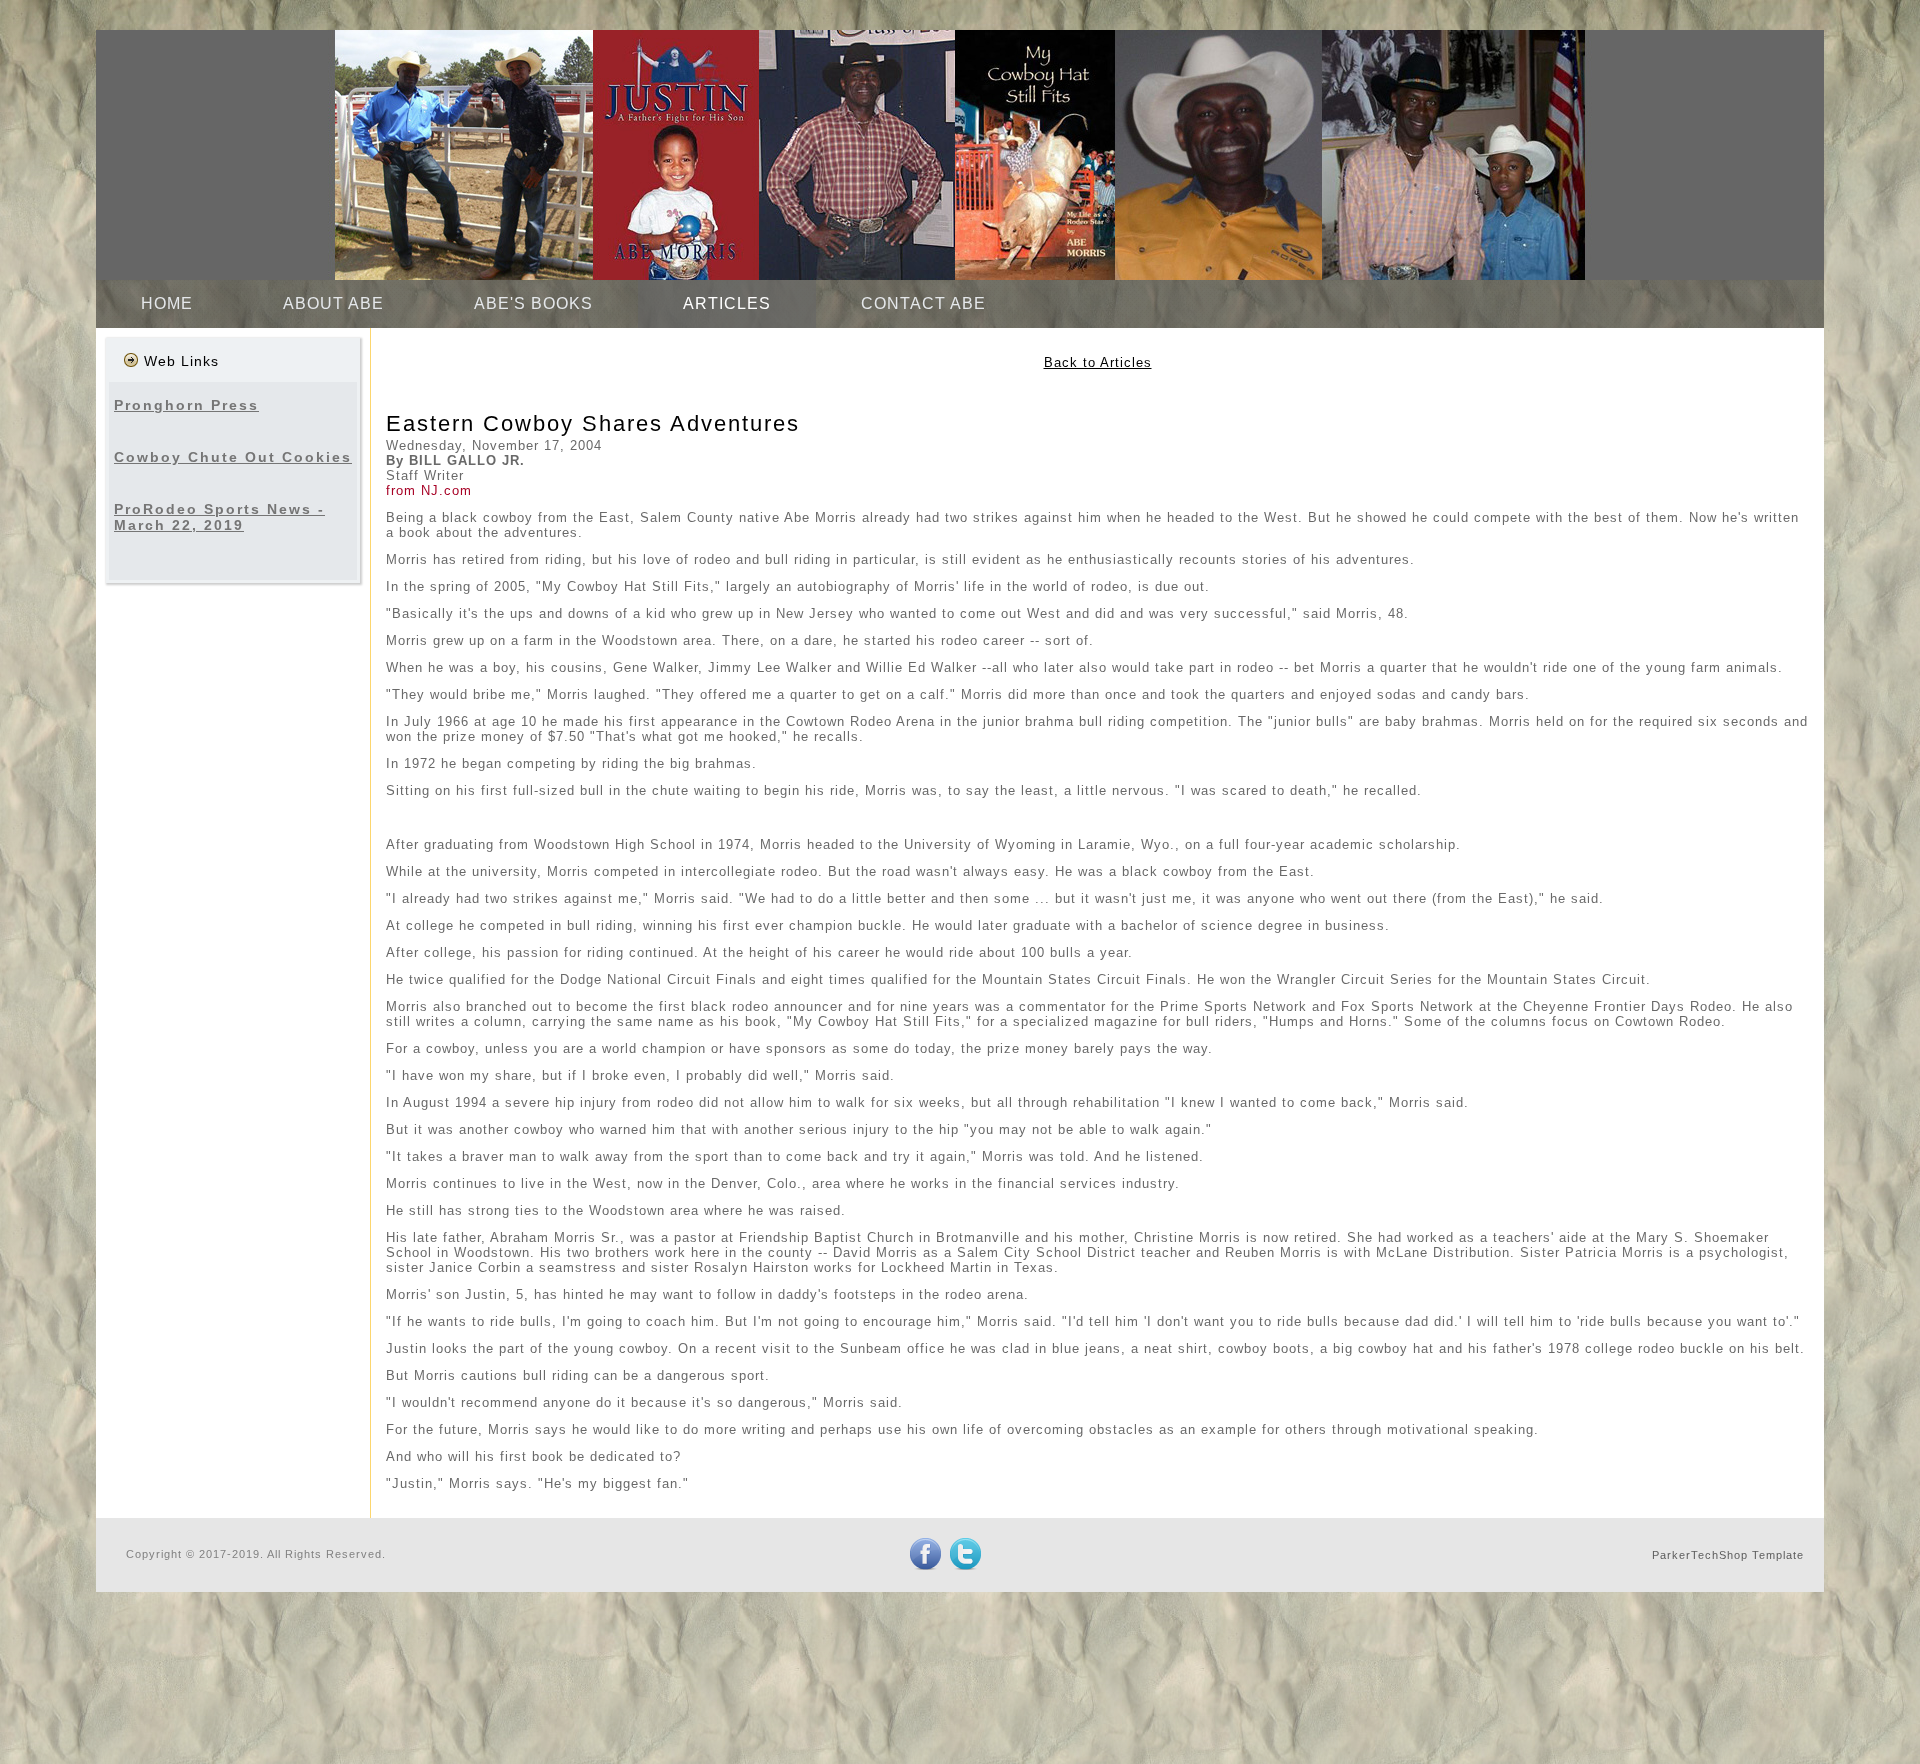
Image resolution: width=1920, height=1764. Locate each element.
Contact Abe (923, 303)
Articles (727, 303)
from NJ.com (429, 490)
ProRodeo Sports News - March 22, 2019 (219, 517)
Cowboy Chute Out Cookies (233, 457)
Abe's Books (533, 303)
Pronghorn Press (186, 405)
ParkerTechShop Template (1728, 1555)
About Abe (333, 303)
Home (167, 303)
